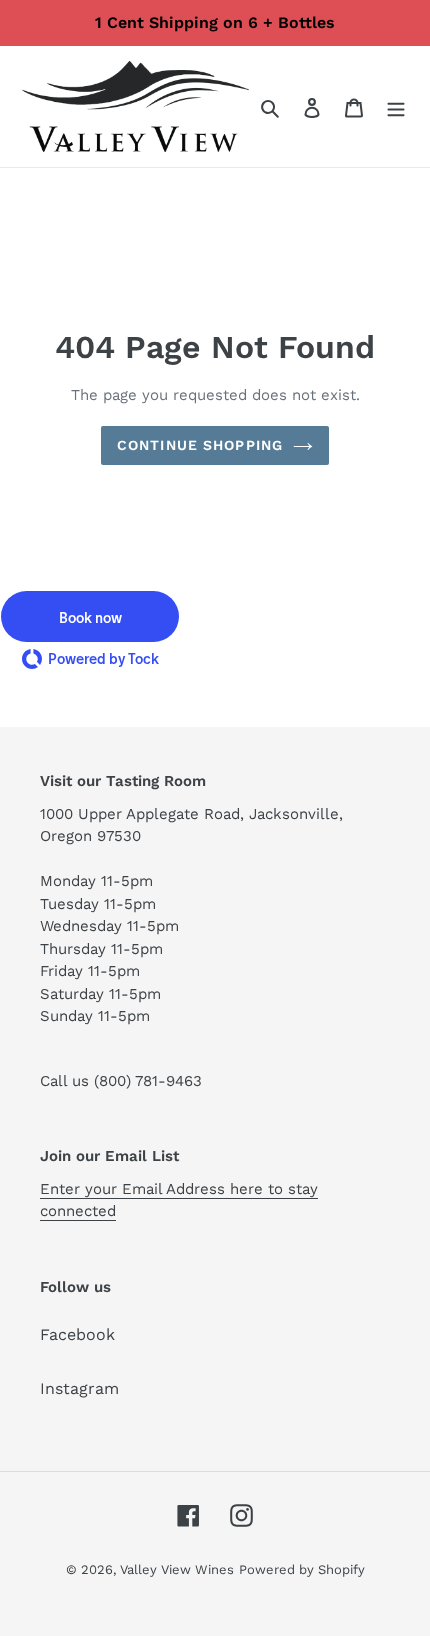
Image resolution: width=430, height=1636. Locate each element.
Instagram (79, 1388)
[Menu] (396, 107)
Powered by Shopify (302, 1569)
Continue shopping (200, 445)
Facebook (77, 1334)
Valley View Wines (177, 1569)
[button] (90, 616)
